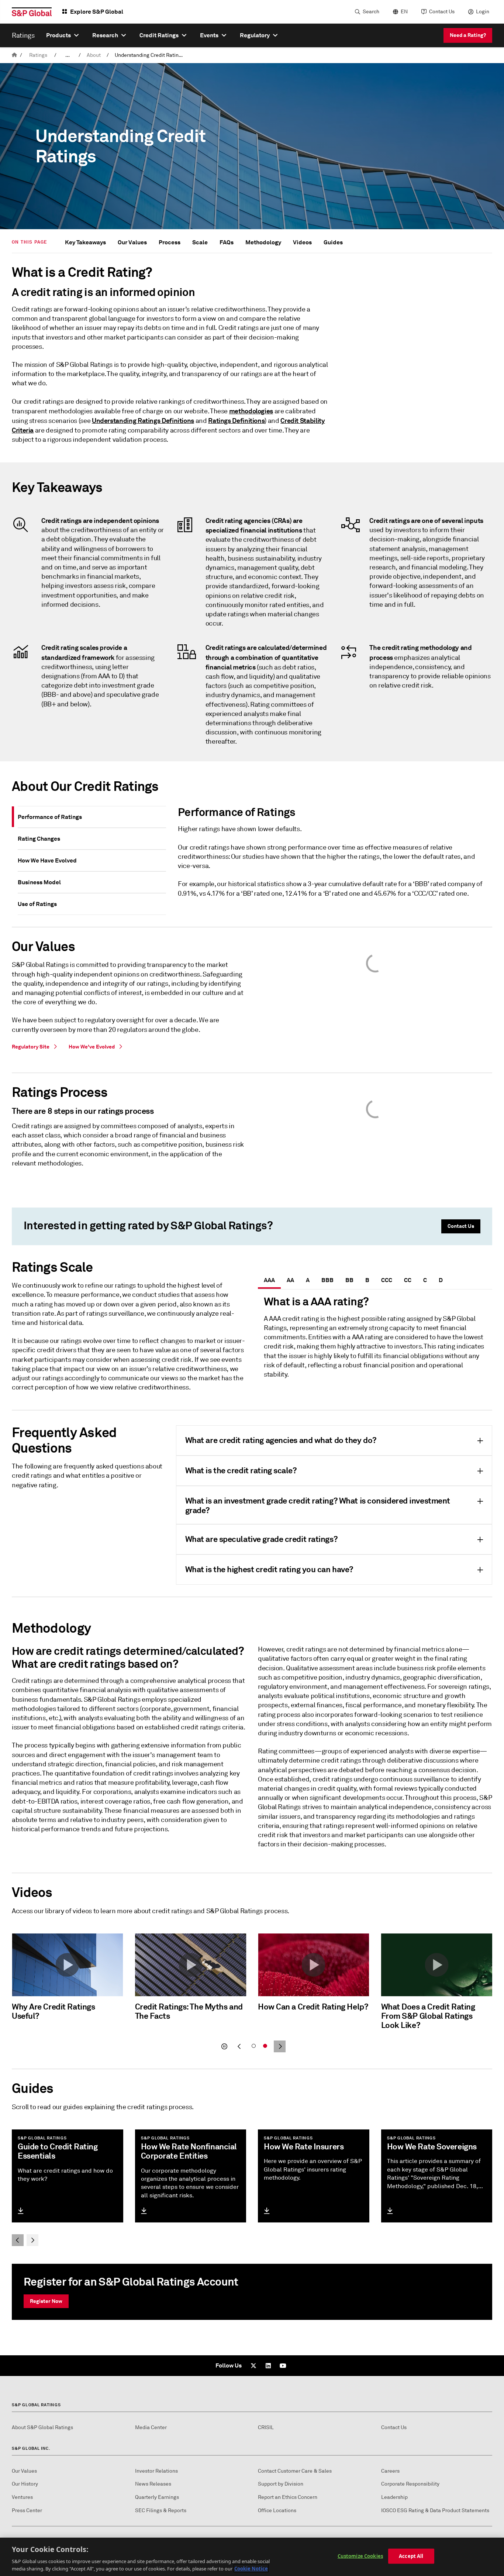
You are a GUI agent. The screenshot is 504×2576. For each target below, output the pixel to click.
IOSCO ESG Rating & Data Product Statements (435, 2510)
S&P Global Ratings (36, 2405)
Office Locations (277, 2510)
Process (170, 242)
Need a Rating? (468, 35)
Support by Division (281, 2484)
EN (404, 12)
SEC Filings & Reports (161, 2510)
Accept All (411, 2556)
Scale (200, 242)
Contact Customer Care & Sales (295, 2471)
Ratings (38, 55)
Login (483, 12)
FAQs (227, 242)
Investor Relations (156, 2471)
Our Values (132, 242)
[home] (14, 55)
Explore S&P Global (97, 12)
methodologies (251, 411)
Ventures (22, 2497)
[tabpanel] (332, 855)
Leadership (394, 2497)
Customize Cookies (360, 2556)
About (94, 55)
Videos (302, 242)
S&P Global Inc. (31, 2448)
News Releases (153, 2484)
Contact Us (442, 12)
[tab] (92, 817)
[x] (253, 2366)
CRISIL (266, 2427)
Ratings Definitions (236, 421)
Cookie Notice (251, 2568)
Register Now (46, 2301)
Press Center (27, 2510)
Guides (333, 242)
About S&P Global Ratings (42, 2427)
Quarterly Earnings (157, 2497)
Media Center (151, 2427)
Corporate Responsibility (410, 2484)
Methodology (263, 242)
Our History (25, 2484)
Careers (390, 2471)
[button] (68, 1965)
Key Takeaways (85, 242)
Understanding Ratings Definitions (143, 421)
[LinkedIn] (268, 2366)
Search (371, 12)
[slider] (252, 1994)
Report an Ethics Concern (288, 2497)
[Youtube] (283, 2366)
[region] (252, 2557)
